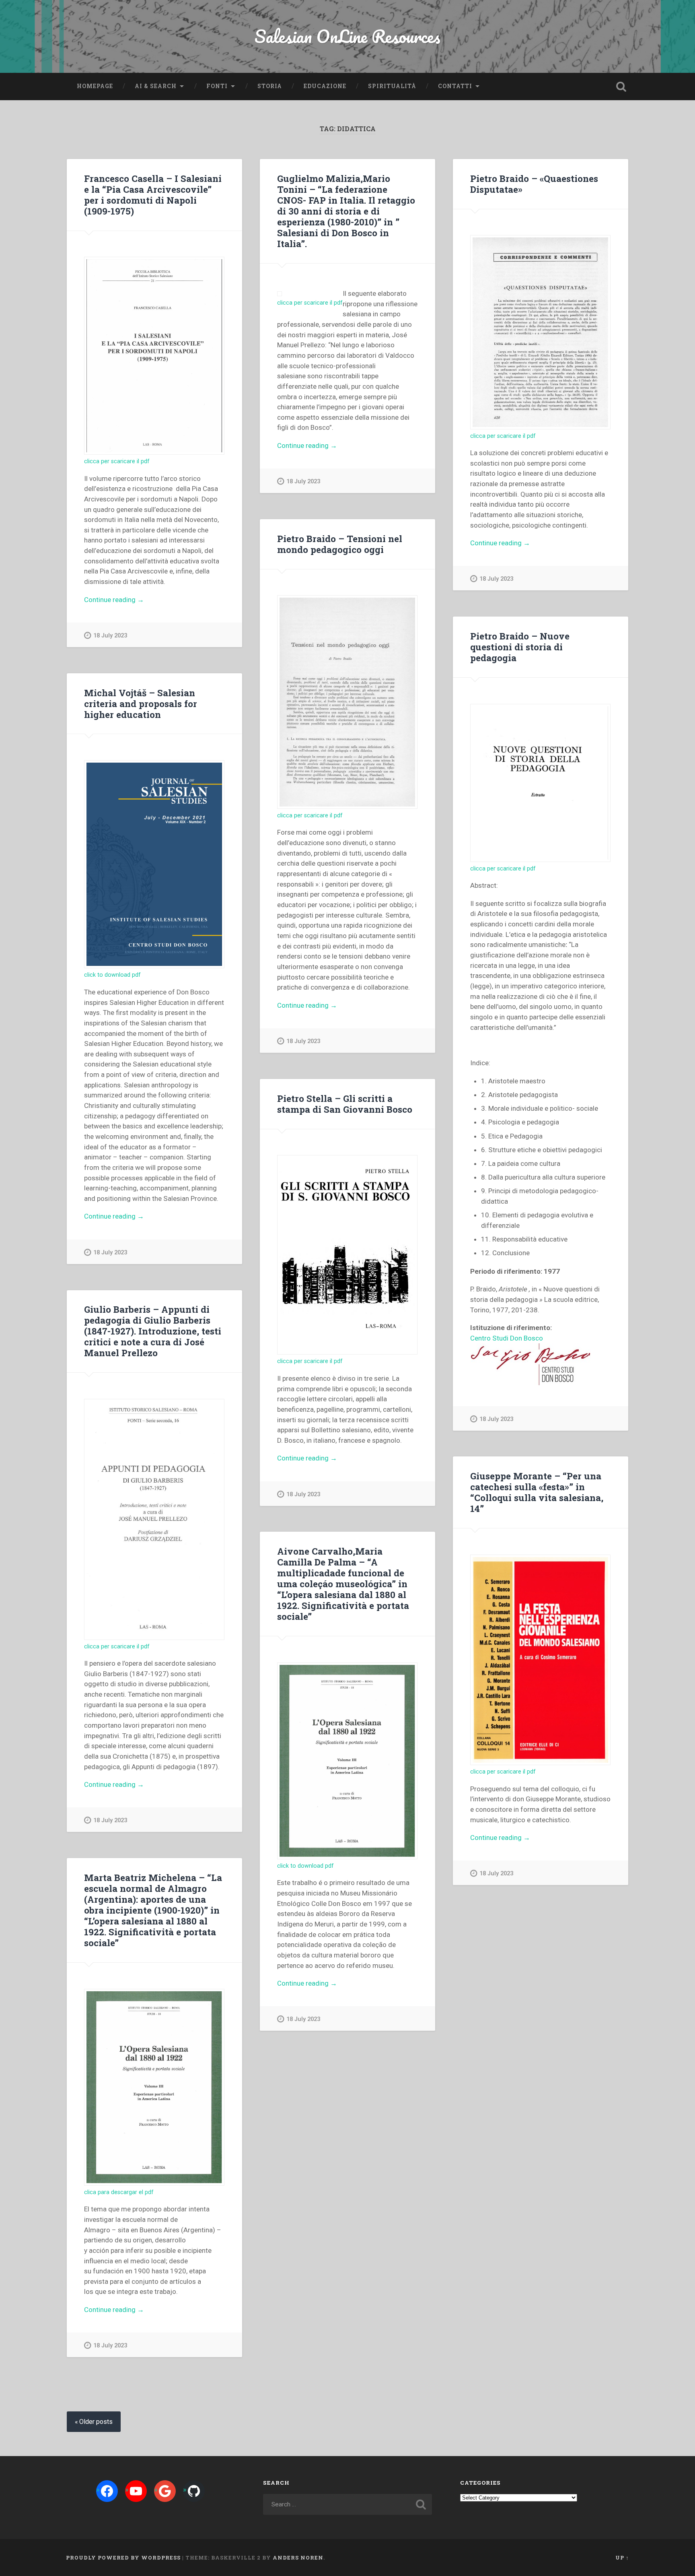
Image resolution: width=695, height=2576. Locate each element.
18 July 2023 (110, 636)
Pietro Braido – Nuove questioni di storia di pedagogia (520, 647)
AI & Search (156, 86)
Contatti (455, 86)
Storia (270, 86)
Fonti (217, 86)
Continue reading (132, 600)
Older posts (96, 2422)
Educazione (325, 86)
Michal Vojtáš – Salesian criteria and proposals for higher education (141, 703)
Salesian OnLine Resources (347, 36)
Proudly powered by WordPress (123, 2557)
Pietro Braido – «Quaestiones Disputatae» (534, 184)
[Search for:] (347, 2504)
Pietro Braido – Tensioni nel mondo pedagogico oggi (340, 544)
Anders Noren (298, 2557)
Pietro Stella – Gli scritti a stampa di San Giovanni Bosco (345, 1104)
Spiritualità (392, 86)
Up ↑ (622, 2557)
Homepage (95, 86)
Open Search (621, 87)
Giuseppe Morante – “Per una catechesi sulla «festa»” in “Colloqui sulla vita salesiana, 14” (537, 1492)
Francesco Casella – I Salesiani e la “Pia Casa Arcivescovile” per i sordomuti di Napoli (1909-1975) (153, 195)
